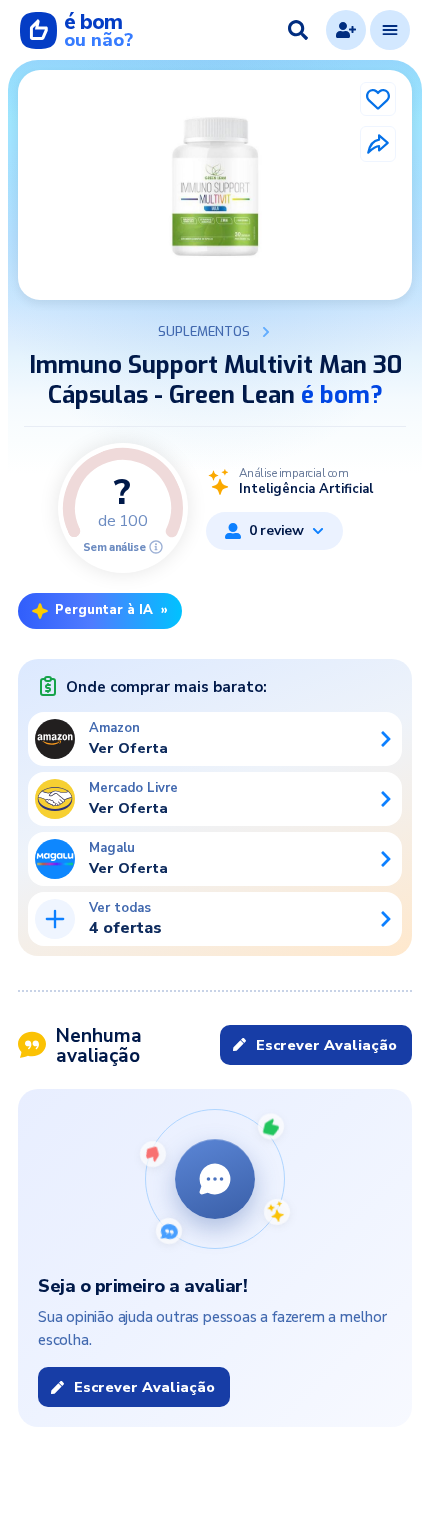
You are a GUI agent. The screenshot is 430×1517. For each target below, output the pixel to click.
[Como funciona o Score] (156, 547)
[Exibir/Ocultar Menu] (390, 30)
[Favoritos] (378, 99)
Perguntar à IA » (111, 610)
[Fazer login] (346, 30)
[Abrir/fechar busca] (298, 30)
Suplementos (204, 332)
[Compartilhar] (378, 144)
